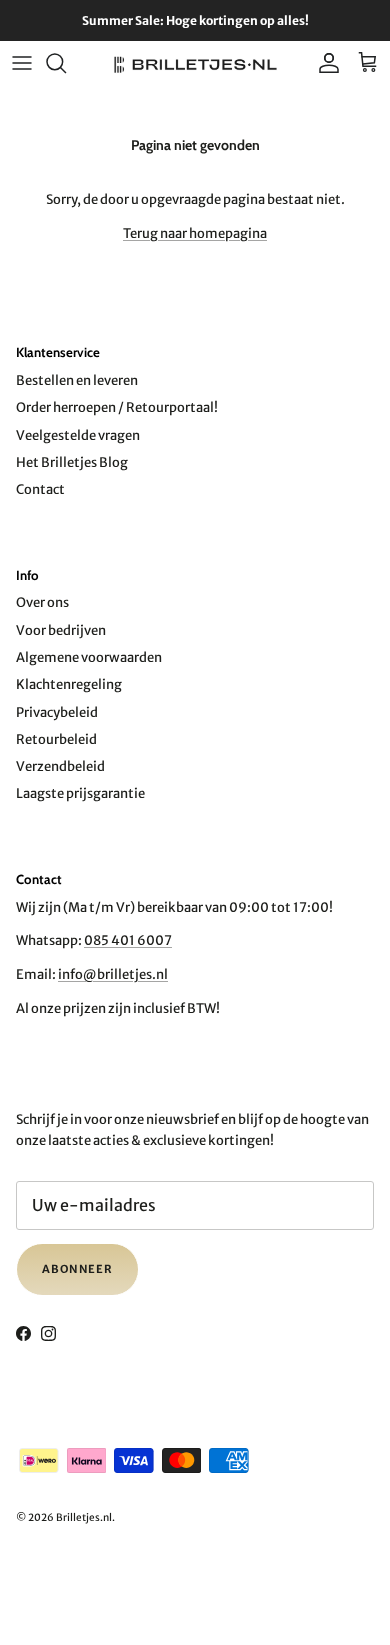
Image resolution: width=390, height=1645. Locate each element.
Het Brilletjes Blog (72, 462)
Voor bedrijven (61, 630)
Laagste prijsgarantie (80, 793)
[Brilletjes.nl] (195, 63)
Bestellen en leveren (77, 380)
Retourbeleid (56, 739)
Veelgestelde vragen (78, 435)
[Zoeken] (66, 63)
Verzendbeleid (60, 766)
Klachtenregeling (69, 684)
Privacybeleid (57, 712)
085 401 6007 (128, 940)
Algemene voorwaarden (89, 657)
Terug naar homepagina (195, 233)
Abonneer (77, 1269)
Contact (40, 489)
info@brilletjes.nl (113, 974)
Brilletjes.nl (84, 1517)
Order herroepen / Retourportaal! (117, 407)
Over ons (42, 602)
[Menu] (22, 63)
